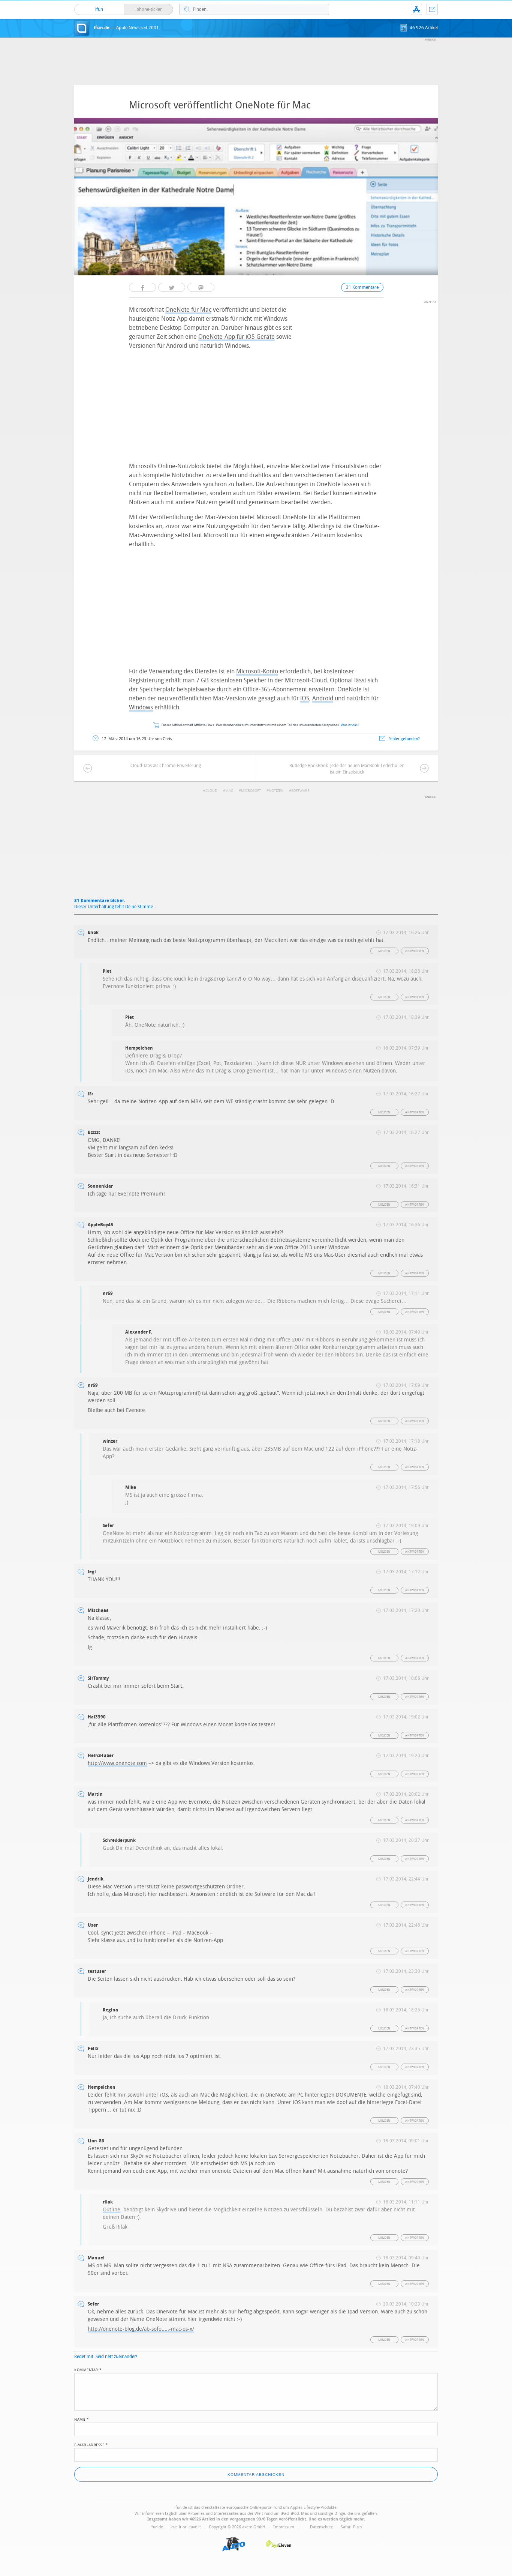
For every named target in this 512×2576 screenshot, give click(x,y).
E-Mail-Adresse (91, 2444)
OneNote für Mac (188, 310)
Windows (141, 707)
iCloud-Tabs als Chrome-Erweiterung (165, 766)
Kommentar (88, 2369)
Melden (384, 951)
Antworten (415, 951)
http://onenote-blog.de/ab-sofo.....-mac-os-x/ (141, 2329)
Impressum (284, 2527)
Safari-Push (351, 2527)
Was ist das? (350, 725)
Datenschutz (321, 2527)
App (416, 9)
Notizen (276, 791)
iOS (305, 698)
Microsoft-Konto (257, 671)
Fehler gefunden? (404, 739)
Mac (229, 791)
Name (82, 2419)
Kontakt (432, 9)
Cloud (211, 791)
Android (323, 698)
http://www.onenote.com (117, 1763)
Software (300, 791)
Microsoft (251, 791)
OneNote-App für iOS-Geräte (237, 337)
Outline (112, 2210)
